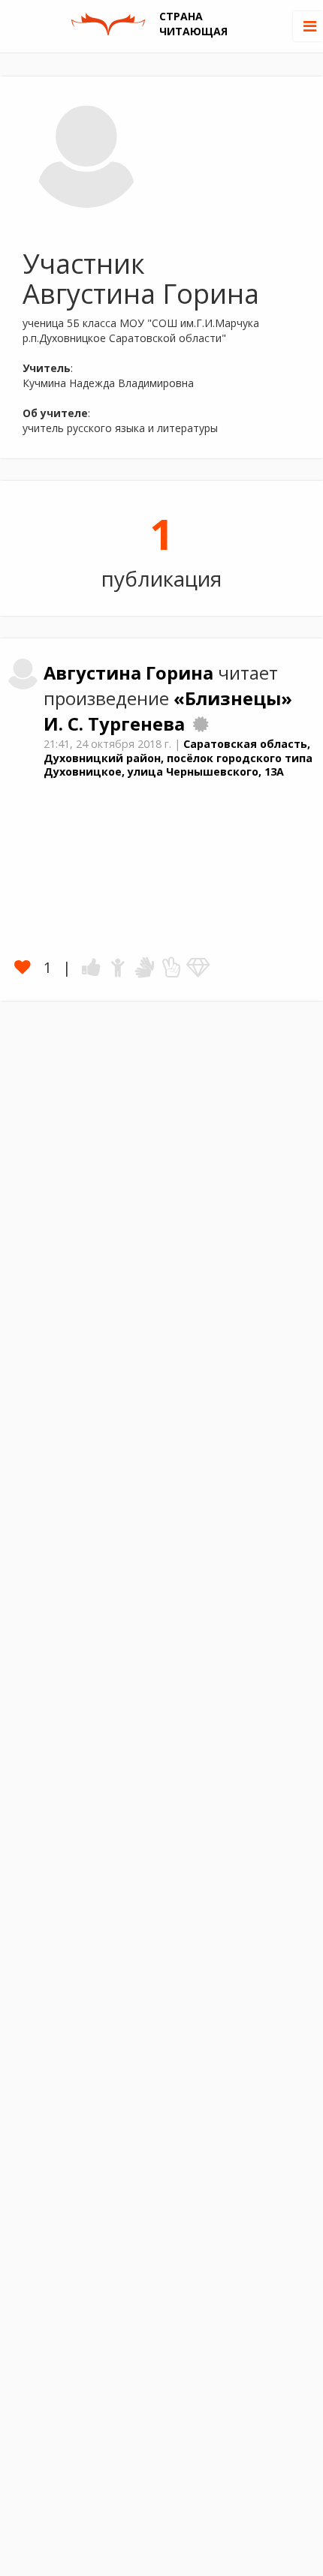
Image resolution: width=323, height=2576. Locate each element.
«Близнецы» (233, 698)
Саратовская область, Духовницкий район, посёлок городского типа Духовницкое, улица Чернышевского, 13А (178, 758)
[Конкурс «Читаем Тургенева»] (201, 724)
